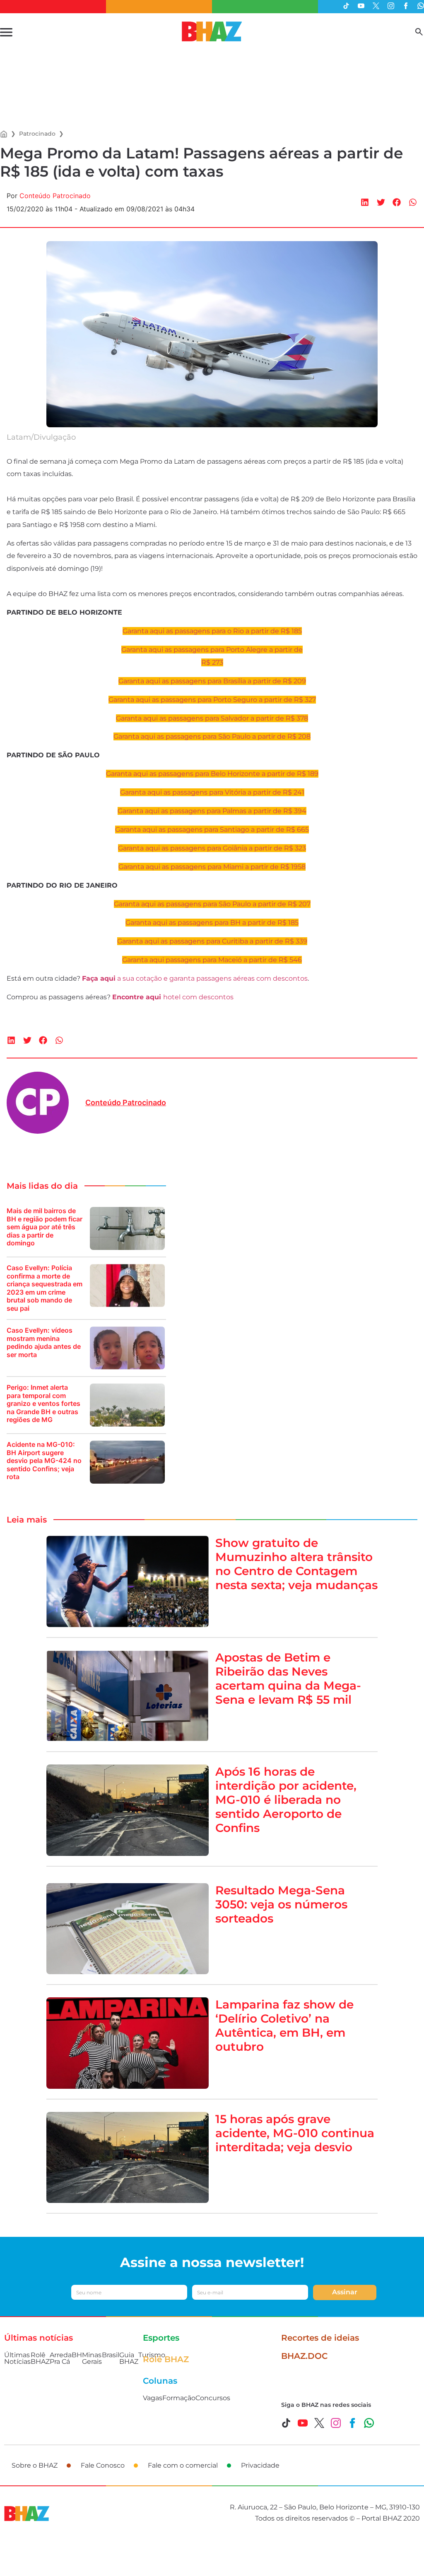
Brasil (111, 2355)
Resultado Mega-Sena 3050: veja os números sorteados (281, 1904)
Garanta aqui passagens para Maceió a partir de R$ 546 (212, 960)
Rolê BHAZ (40, 2358)
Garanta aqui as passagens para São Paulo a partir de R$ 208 (212, 736)
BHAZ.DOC (304, 2356)
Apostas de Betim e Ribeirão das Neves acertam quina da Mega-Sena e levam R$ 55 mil (288, 1678)
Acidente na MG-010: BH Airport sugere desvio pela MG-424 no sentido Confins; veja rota (44, 1461)
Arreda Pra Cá (61, 2358)
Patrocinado (37, 134)
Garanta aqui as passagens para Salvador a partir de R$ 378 (212, 718)
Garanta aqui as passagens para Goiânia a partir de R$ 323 (212, 848)
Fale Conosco (103, 2465)
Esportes (161, 2338)
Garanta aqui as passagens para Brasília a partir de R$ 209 (212, 681)
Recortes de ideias (320, 2338)
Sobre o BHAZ (35, 2465)
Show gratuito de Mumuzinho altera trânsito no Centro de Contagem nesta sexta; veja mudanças (296, 1564)
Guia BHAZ (129, 2358)
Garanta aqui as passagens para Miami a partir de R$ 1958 (212, 867)
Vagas (153, 2398)
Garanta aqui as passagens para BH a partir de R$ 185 (212, 923)
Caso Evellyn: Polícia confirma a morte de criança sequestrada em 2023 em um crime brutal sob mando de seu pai (45, 1288)
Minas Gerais (92, 2358)
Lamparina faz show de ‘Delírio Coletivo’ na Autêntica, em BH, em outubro (284, 2025)
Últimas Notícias (17, 2358)
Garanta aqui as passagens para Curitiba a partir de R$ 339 (212, 941)
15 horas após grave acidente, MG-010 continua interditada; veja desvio (295, 2133)
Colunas (160, 2381)
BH (77, 2355)
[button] (365, 202)
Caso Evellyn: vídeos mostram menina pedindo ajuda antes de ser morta (44, 1343)
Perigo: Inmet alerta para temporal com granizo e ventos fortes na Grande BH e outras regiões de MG (43, 1404)
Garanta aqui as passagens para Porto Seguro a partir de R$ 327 (212, 700)
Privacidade (260, 2465)
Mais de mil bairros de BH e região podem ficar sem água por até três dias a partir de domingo (45, 1227)
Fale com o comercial (183, 2465)
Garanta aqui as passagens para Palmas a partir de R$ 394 (212, 811)
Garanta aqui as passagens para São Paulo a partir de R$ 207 (212, 904)
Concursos (213, 2398)
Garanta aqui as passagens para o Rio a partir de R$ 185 (212, 631)
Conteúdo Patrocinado (55, 196)
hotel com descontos (173, 997)
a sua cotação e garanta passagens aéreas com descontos (195, 978)
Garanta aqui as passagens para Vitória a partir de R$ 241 (212, 792)
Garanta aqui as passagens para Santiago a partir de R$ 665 (212, 830)
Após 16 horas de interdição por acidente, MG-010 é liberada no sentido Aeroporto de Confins (286, 1800)
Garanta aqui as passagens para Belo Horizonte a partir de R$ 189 (212, 774)
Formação (179, 2398)
